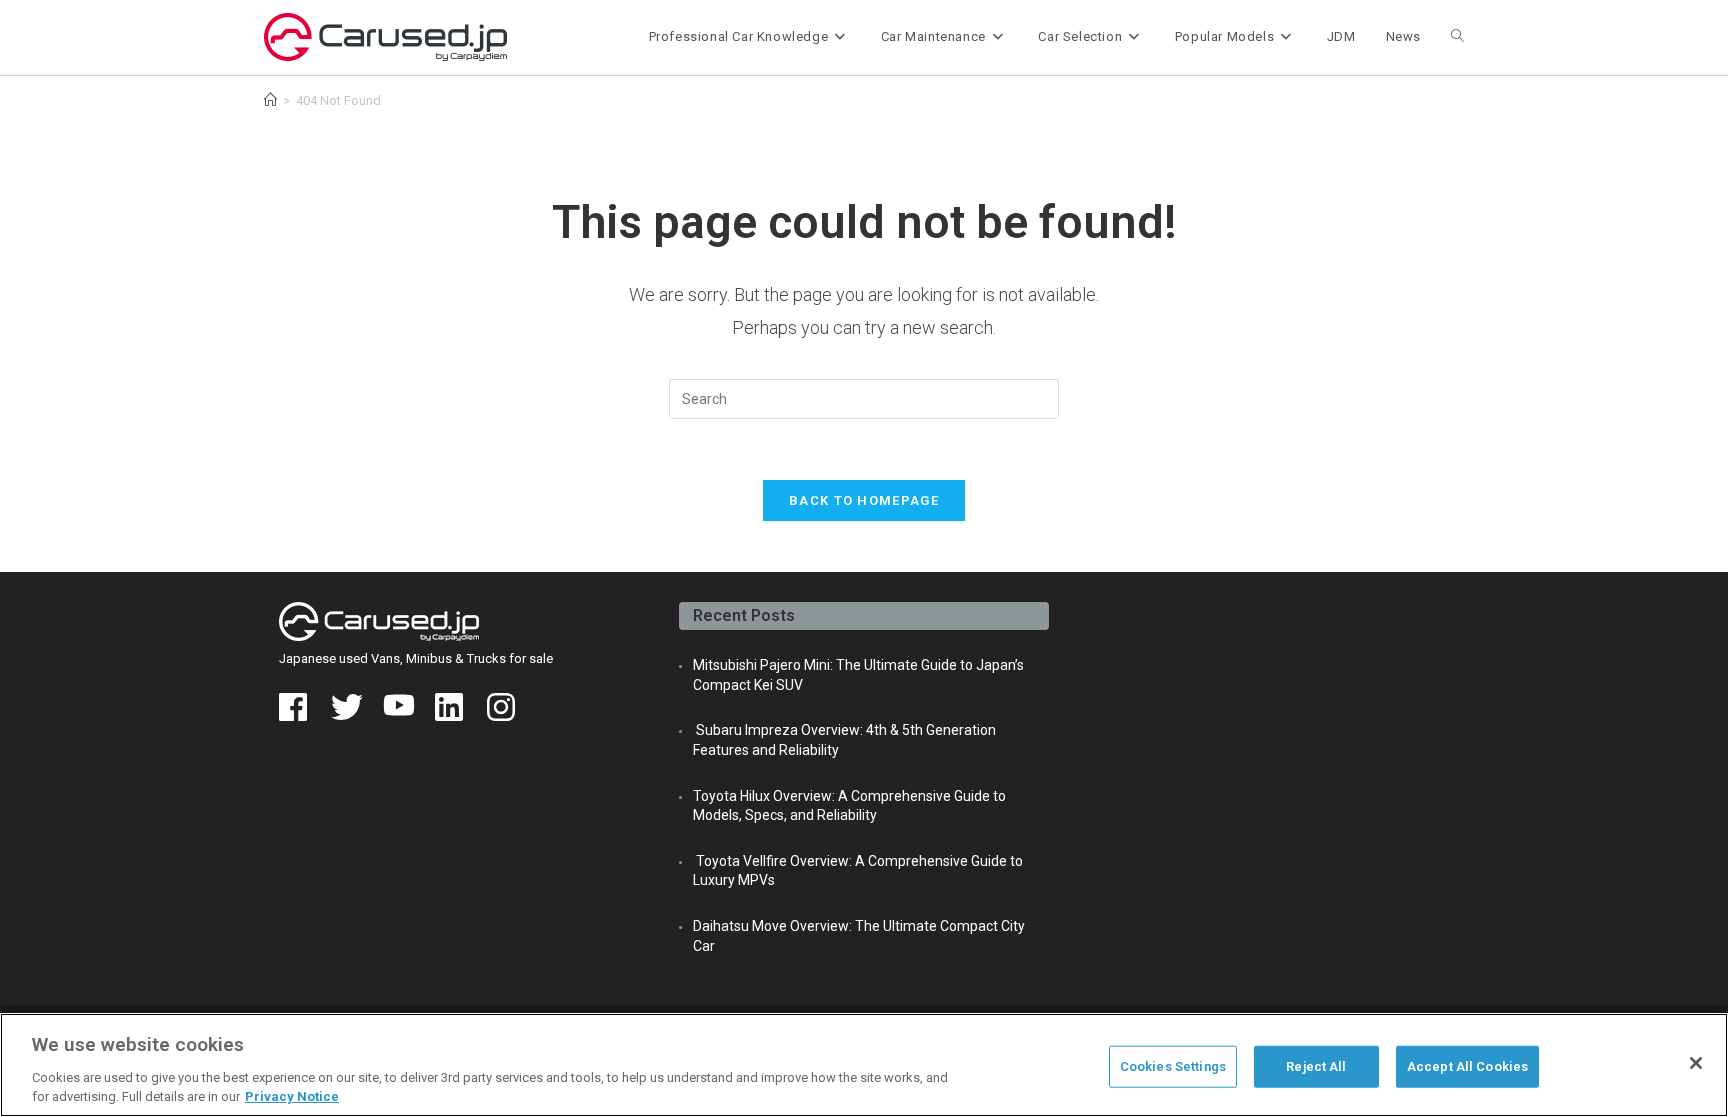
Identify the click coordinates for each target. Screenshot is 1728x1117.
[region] (864, 1065)
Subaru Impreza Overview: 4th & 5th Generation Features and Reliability (844, 740)
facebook (295, 707)
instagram (503, 707)
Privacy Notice (292, 1096)
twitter (347, 707)
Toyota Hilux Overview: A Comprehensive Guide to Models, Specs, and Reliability (849, 806)
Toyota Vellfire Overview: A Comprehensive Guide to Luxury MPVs (858, 871)
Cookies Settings (1173, 1066)
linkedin (451, 707)
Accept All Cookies (1467, 1066)
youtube (399, 707)
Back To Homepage (864, 500)
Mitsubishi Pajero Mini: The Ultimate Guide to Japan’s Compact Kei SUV (858, 675)
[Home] (270, 100)
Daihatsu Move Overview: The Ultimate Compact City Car (859, 936)
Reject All (1316, 1066)
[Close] (1696, 1063)
